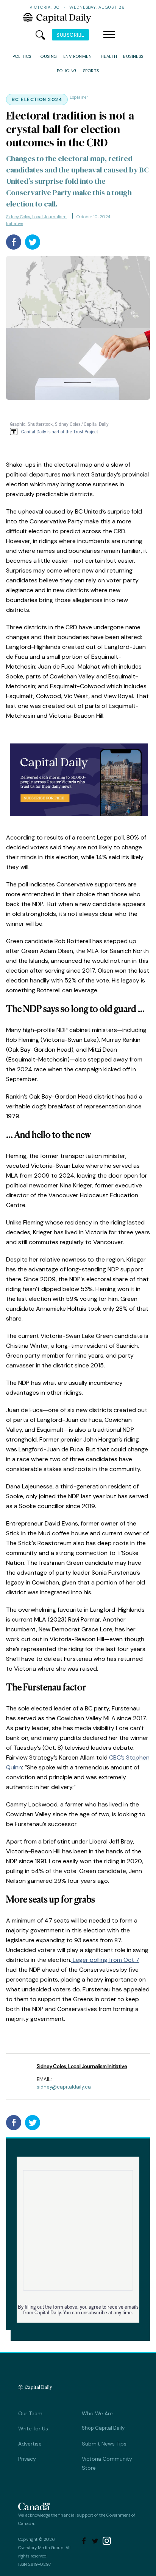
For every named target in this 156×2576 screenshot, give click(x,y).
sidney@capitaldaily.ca (64, 2087)
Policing (67, 71)
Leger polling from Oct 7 (105, 1960)
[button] (109, 35)
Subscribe (70, 35)
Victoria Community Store (107, 2463)
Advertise (30, 2444)
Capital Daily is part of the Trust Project (60, 431)
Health (109, 56)
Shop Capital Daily (103, 2428)
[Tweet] (33, 242)
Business (133, 56)
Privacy (27, 2459)
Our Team (30, 2413)
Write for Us (33, 2429)
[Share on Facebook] (14, 242)
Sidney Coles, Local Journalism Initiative (36, 220)
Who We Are (97, 2413)
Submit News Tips (104, 2444)
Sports (91, 71)
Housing (47, 56)
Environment (79, 56)
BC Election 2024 (37, 99)
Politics (22, 56)
